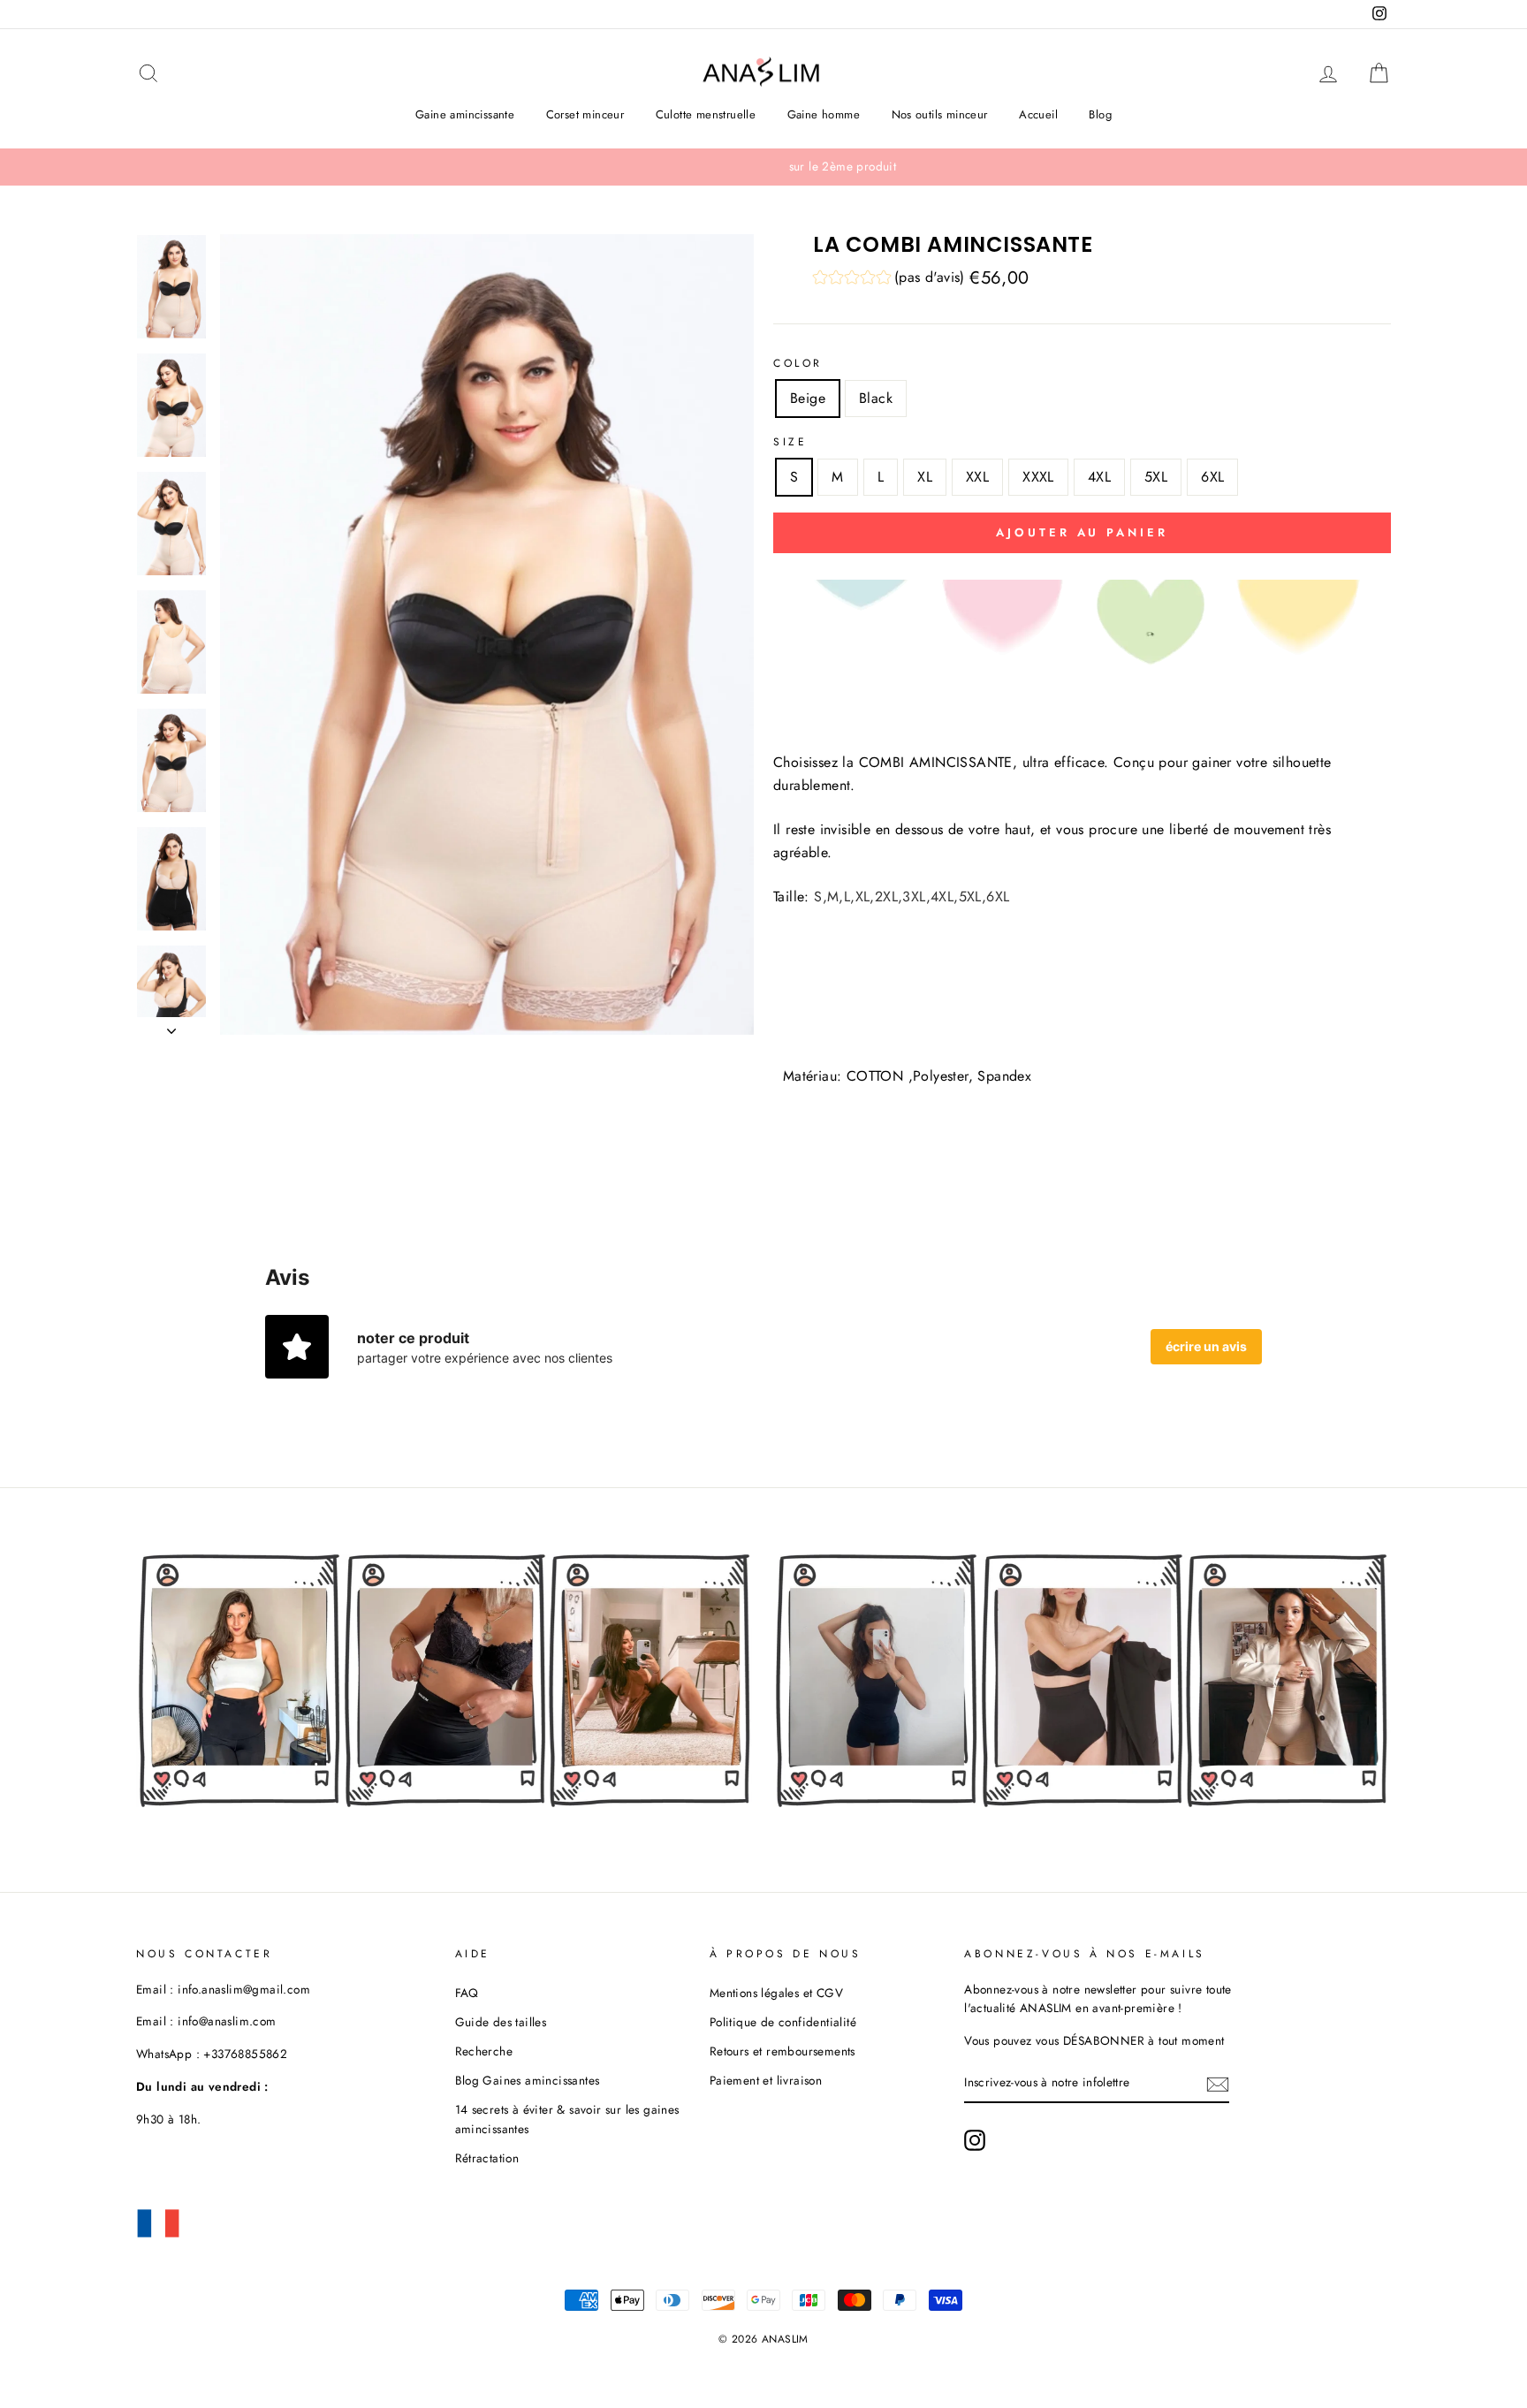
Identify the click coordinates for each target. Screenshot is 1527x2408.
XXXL (1038, 477)
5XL (1156, 477)
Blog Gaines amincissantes (528, 2080)
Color (798, 363)
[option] (763, 167)
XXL (977, 477)
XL (925, 477)
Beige (808, 398)
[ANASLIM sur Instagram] (975, 2140)
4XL (1099, 477)
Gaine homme (824, 114)
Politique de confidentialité (783, 2022)
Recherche (484, 2051)
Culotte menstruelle (706, 114)
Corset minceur (585, 114)
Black (876, 398)
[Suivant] (171, 1026)
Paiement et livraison (766, 2080)
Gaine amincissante (465, 114)
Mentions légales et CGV (776, 1993)
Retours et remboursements (782, 2051)
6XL (1212, 477)
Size (790, 442)
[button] (889, 280)
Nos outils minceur (940, 114)
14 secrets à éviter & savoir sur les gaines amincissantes (567, 2119)
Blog (1100, 114)
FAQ (467, 1993)
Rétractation (487, 2158)
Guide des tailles (501, 2022)
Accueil (1038, 114)
